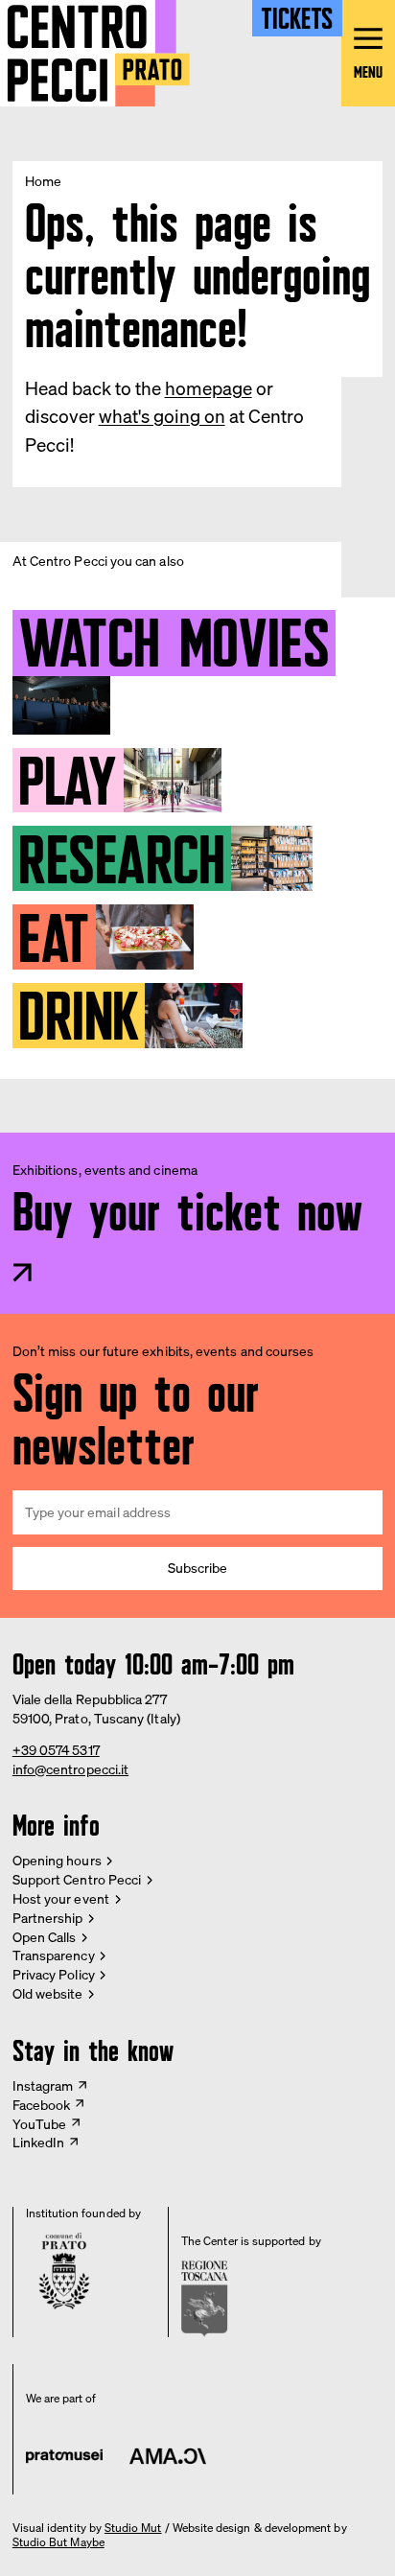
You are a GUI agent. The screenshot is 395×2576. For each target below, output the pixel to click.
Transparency (54, 1955)
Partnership (48, 1918)
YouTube (40, 2124)
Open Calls (45, 1937)
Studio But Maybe (58, 2542)
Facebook (42, 2105)
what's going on (162, 416)
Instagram (43, 2085)
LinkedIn (39, 2142)
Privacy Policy (54, 1974)
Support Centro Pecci (77, 1879)
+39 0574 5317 (56, 1750)
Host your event (61, 1898)
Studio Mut (133, 2528)
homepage (209, 388)
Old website (48, 1993)
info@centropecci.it (70, 1769)
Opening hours (57, 1860)
